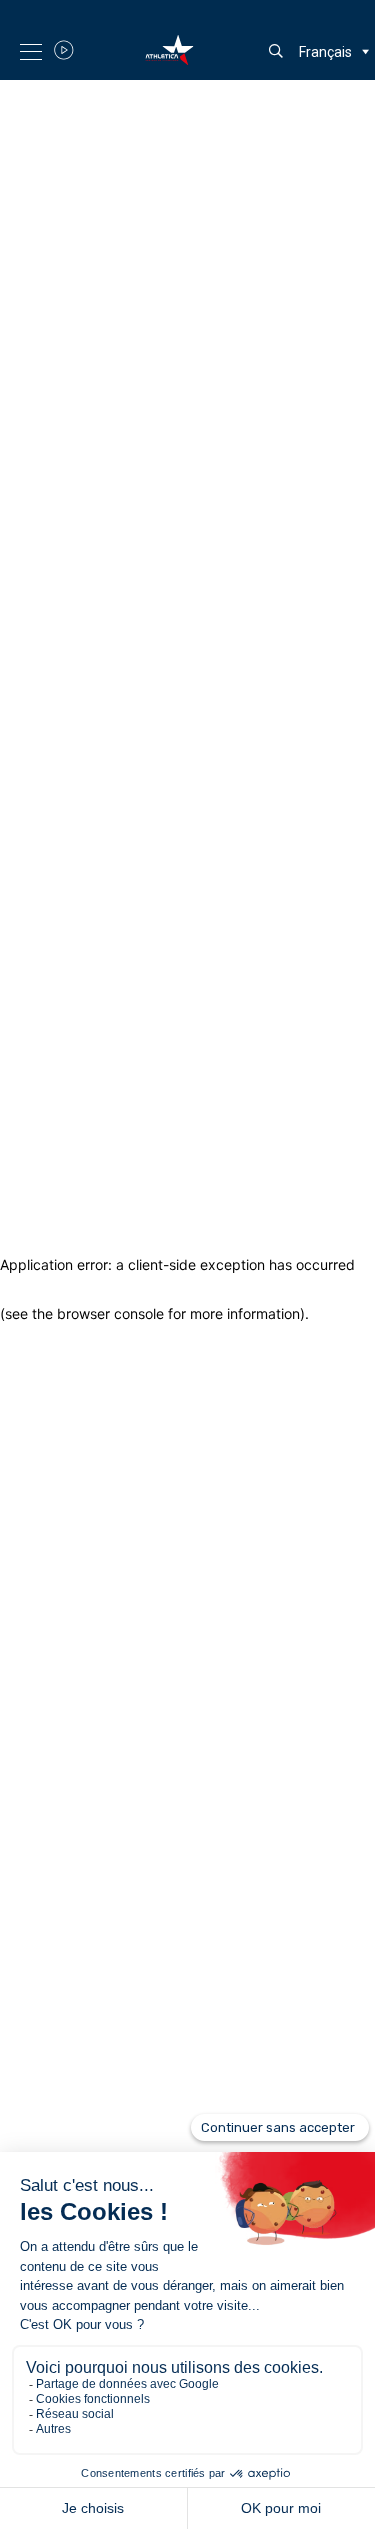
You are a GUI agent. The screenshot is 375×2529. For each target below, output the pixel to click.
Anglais (322, 85)
